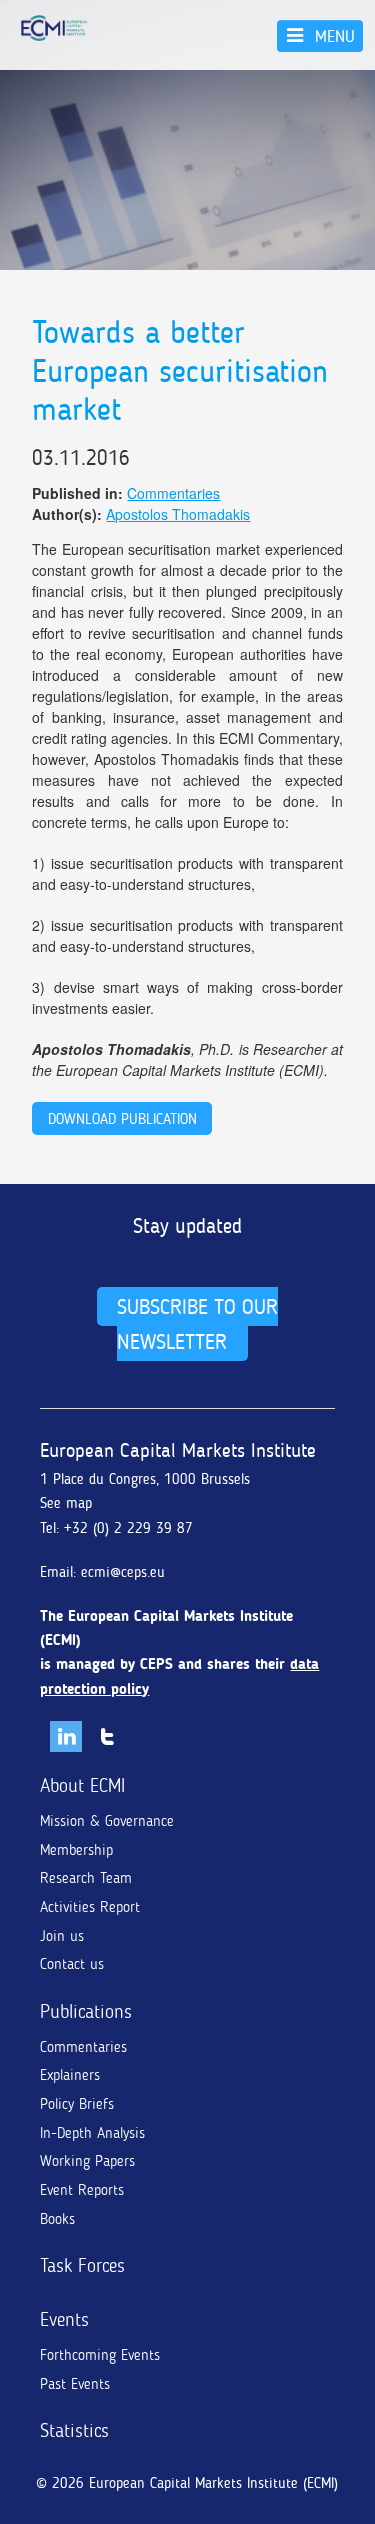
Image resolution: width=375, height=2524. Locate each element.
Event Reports (82, 2190)
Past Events (75, 2384)
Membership (76, 1850)
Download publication (122, 1118)
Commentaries (173, 493)
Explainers (70, 2075)
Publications (86, 2011)
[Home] (54, 28)
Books (57, 2219)
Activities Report (90, 1907)
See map (66, 1503)
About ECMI (82, 1785)
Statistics (74, 2430)
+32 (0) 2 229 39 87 (128, 1528)
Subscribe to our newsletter (197, 1324)
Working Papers (87, 2161)
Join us (62, 1936)
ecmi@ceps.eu (123, 1572)
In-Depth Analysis (92, 2133)
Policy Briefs (77, 2104)
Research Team (86, 1878)
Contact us (72, 1964)
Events (64, 2319)
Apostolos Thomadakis (178, 514)
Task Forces (82, 2265)
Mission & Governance (107, 1821)
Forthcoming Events (100, 2355)
